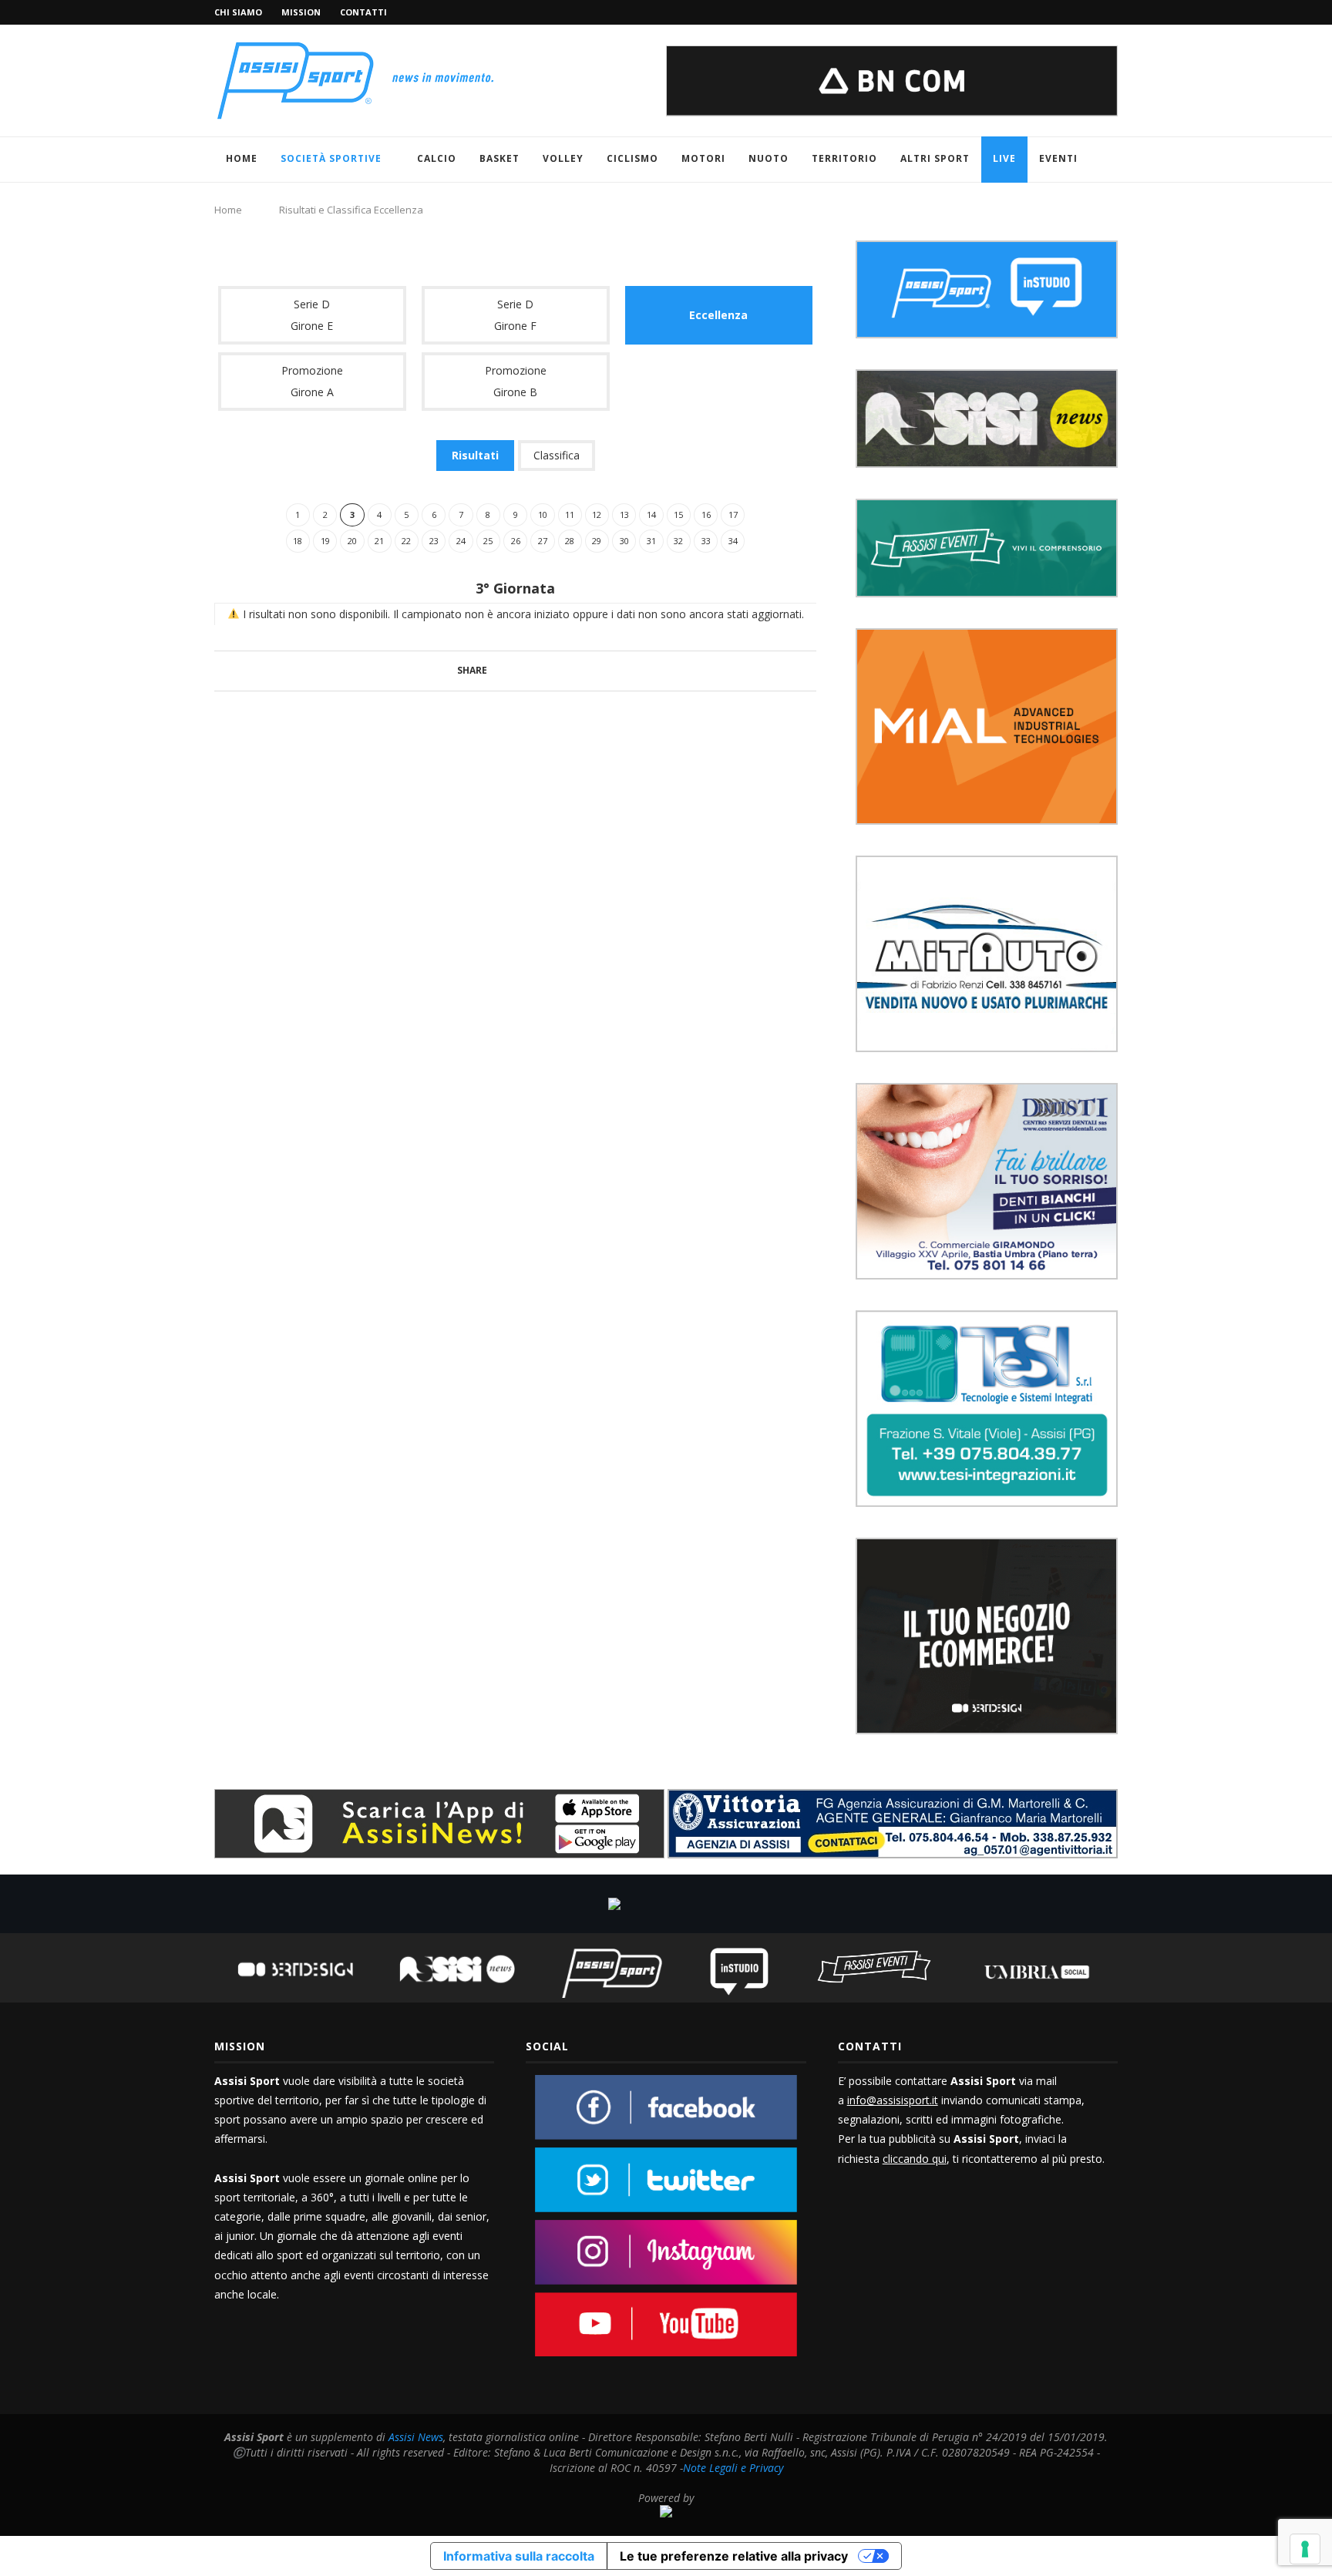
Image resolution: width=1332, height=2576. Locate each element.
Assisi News (416, 2437)
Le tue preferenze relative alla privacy (734, 2556)
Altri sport (935, 158)
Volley (563, 158)
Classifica (557, 455)
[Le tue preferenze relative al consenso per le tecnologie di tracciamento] (1305, 2549)
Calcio (437, 158)
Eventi (1058, 158)
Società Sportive (331, 158)
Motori (703, 158)
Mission (301, 12)
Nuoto (769, 158)
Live (1004, 158)
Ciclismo (632, 158)
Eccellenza (718, 315)
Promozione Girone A (312, 381)
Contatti (363, 12)
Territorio (844, 158)
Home (242, 158)
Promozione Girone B (516, 381)
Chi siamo (238, 12)
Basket (499, 158)
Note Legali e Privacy (733, 2468)
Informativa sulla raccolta (519, 2556)
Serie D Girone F (515, 315)
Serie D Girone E (312, 315)
